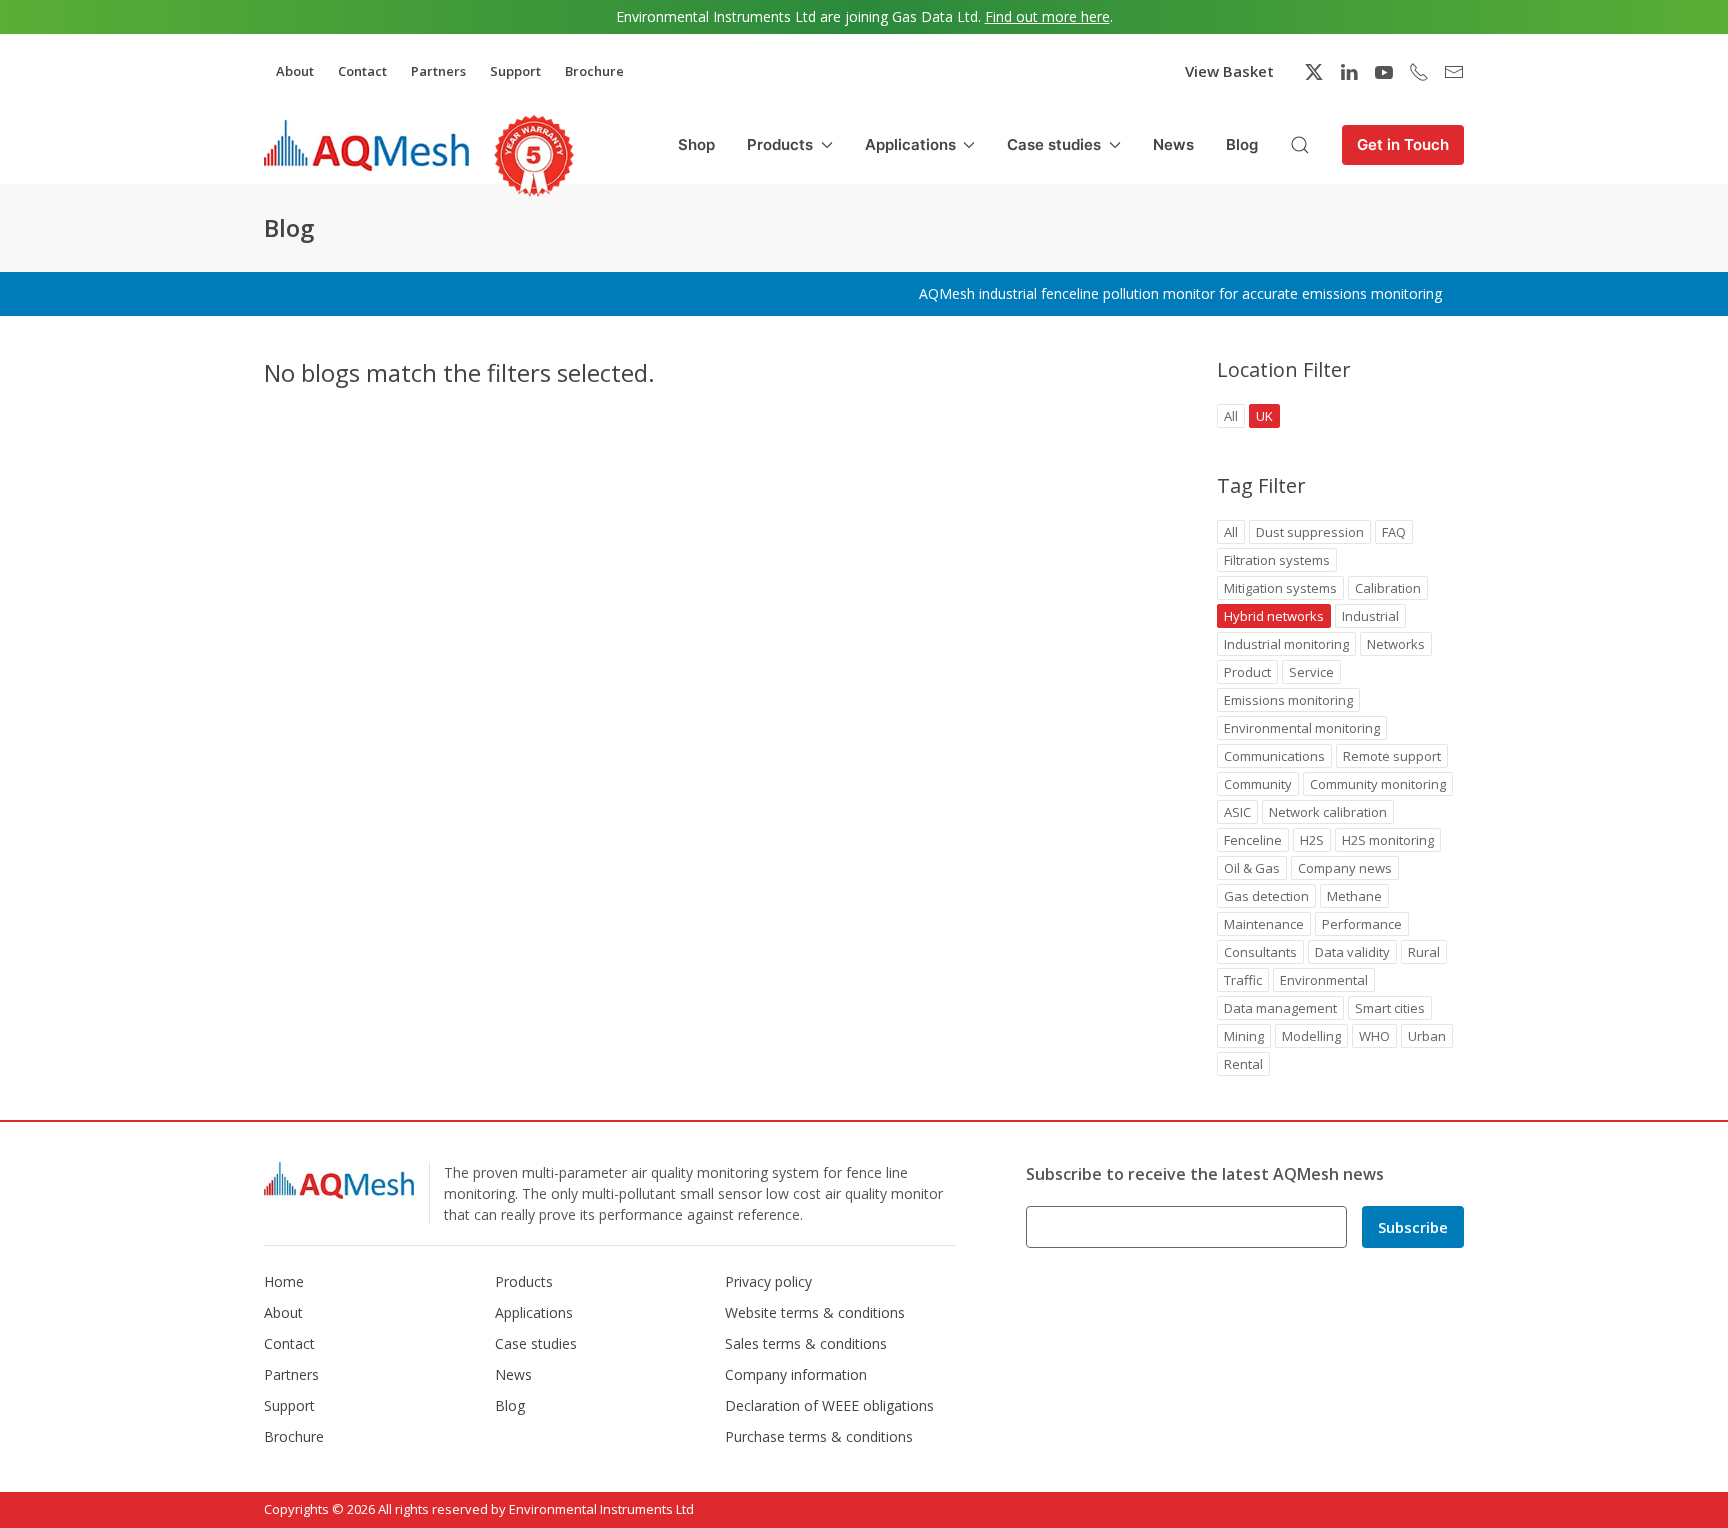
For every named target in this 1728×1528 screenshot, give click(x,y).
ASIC (1237, 812)
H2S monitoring (1388, 840)
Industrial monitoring (1286, 644)
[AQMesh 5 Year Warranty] (534, 156)
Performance (1362, 924)
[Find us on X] (1314, 72)
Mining (1244, 1036)
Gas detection (1266, 896)
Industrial (1370, 616)
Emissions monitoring (1288, 700)
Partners (438, 71)
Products (524, 1281)
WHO (1374, 1036)
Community (1258, 784)
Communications (1274, 756)
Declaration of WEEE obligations (829, 1405)
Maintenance (1264, 924)
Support (515, 71)
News (1173, 144)
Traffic (1243, 980)
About (295, 71)
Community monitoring (1378, 784)
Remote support (1392, 756)
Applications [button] (910, 144)
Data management (1280, 1008)
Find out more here (1047, 16)
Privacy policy (768, 1281)
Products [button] (780, 144)
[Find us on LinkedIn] (1349, 72)
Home (284, 1281)
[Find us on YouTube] (1384, 72)
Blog (1242, 144)
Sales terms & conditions (806, 1343)
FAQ (1394, 532)
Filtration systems (1277, 560)
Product (1247, 672)
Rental (1243, 1064)
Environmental (1324, 980)
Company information (796, 1374)
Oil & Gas (1252, 868)
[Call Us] (1419, 72)
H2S (1312, 840)
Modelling (1311, 1036)
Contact (362, 71)
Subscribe (1413, 1227)
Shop (696, 144)
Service (1311, 672)
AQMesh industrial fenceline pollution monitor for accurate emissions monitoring (1180, 293)
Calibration (1388, 588)
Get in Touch (1403, 144)
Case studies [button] (1054, 144)
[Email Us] (1454, 72)
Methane (1354, 896)
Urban (1427, 1036)
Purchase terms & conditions (819, 1436)
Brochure (594, 71)
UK (1264, 416)
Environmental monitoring (1302, 728)
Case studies (536, 1343)
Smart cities (1390, 1008)
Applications (534, 1312)
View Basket (1229, 71)
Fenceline (1253, 840)
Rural (1424, 952)
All (1231, 416)
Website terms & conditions (815, 1312)
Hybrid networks (1274, 616)
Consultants (1260, 952)
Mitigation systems (1280, 588)
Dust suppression (1310, 532)
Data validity (1352, 952)
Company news (1345, 868)
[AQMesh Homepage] (366, 145)
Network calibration (1328, 812)
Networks (1396, 644)
